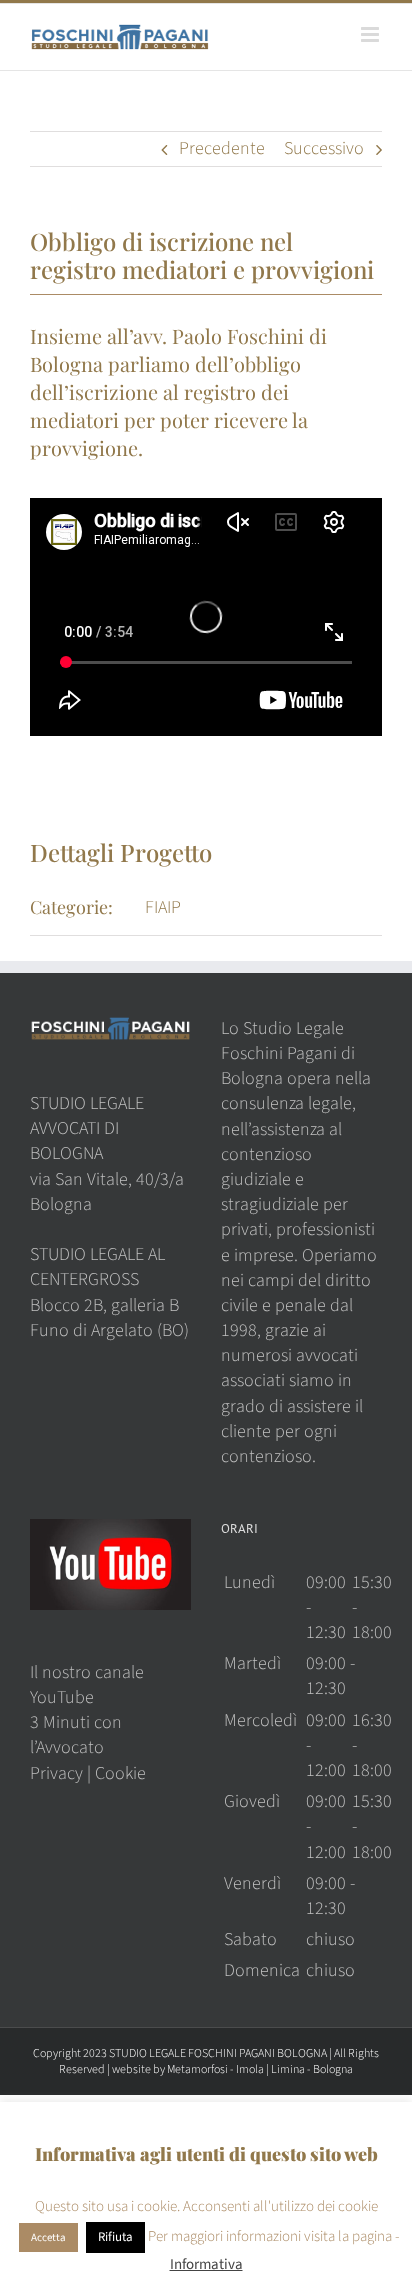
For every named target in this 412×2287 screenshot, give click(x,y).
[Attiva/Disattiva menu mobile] (371, 34)
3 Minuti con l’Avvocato (76, 1735)
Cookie (120, 1773)
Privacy (56, 1773)
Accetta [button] (48, 2237)
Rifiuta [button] (115, 2237)
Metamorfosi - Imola (215, 2069)
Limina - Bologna (312, 2069)
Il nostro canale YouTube (87, 1685)
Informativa (206, 2264)
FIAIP (163, 907)
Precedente (222, 148)
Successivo (324, 148)
